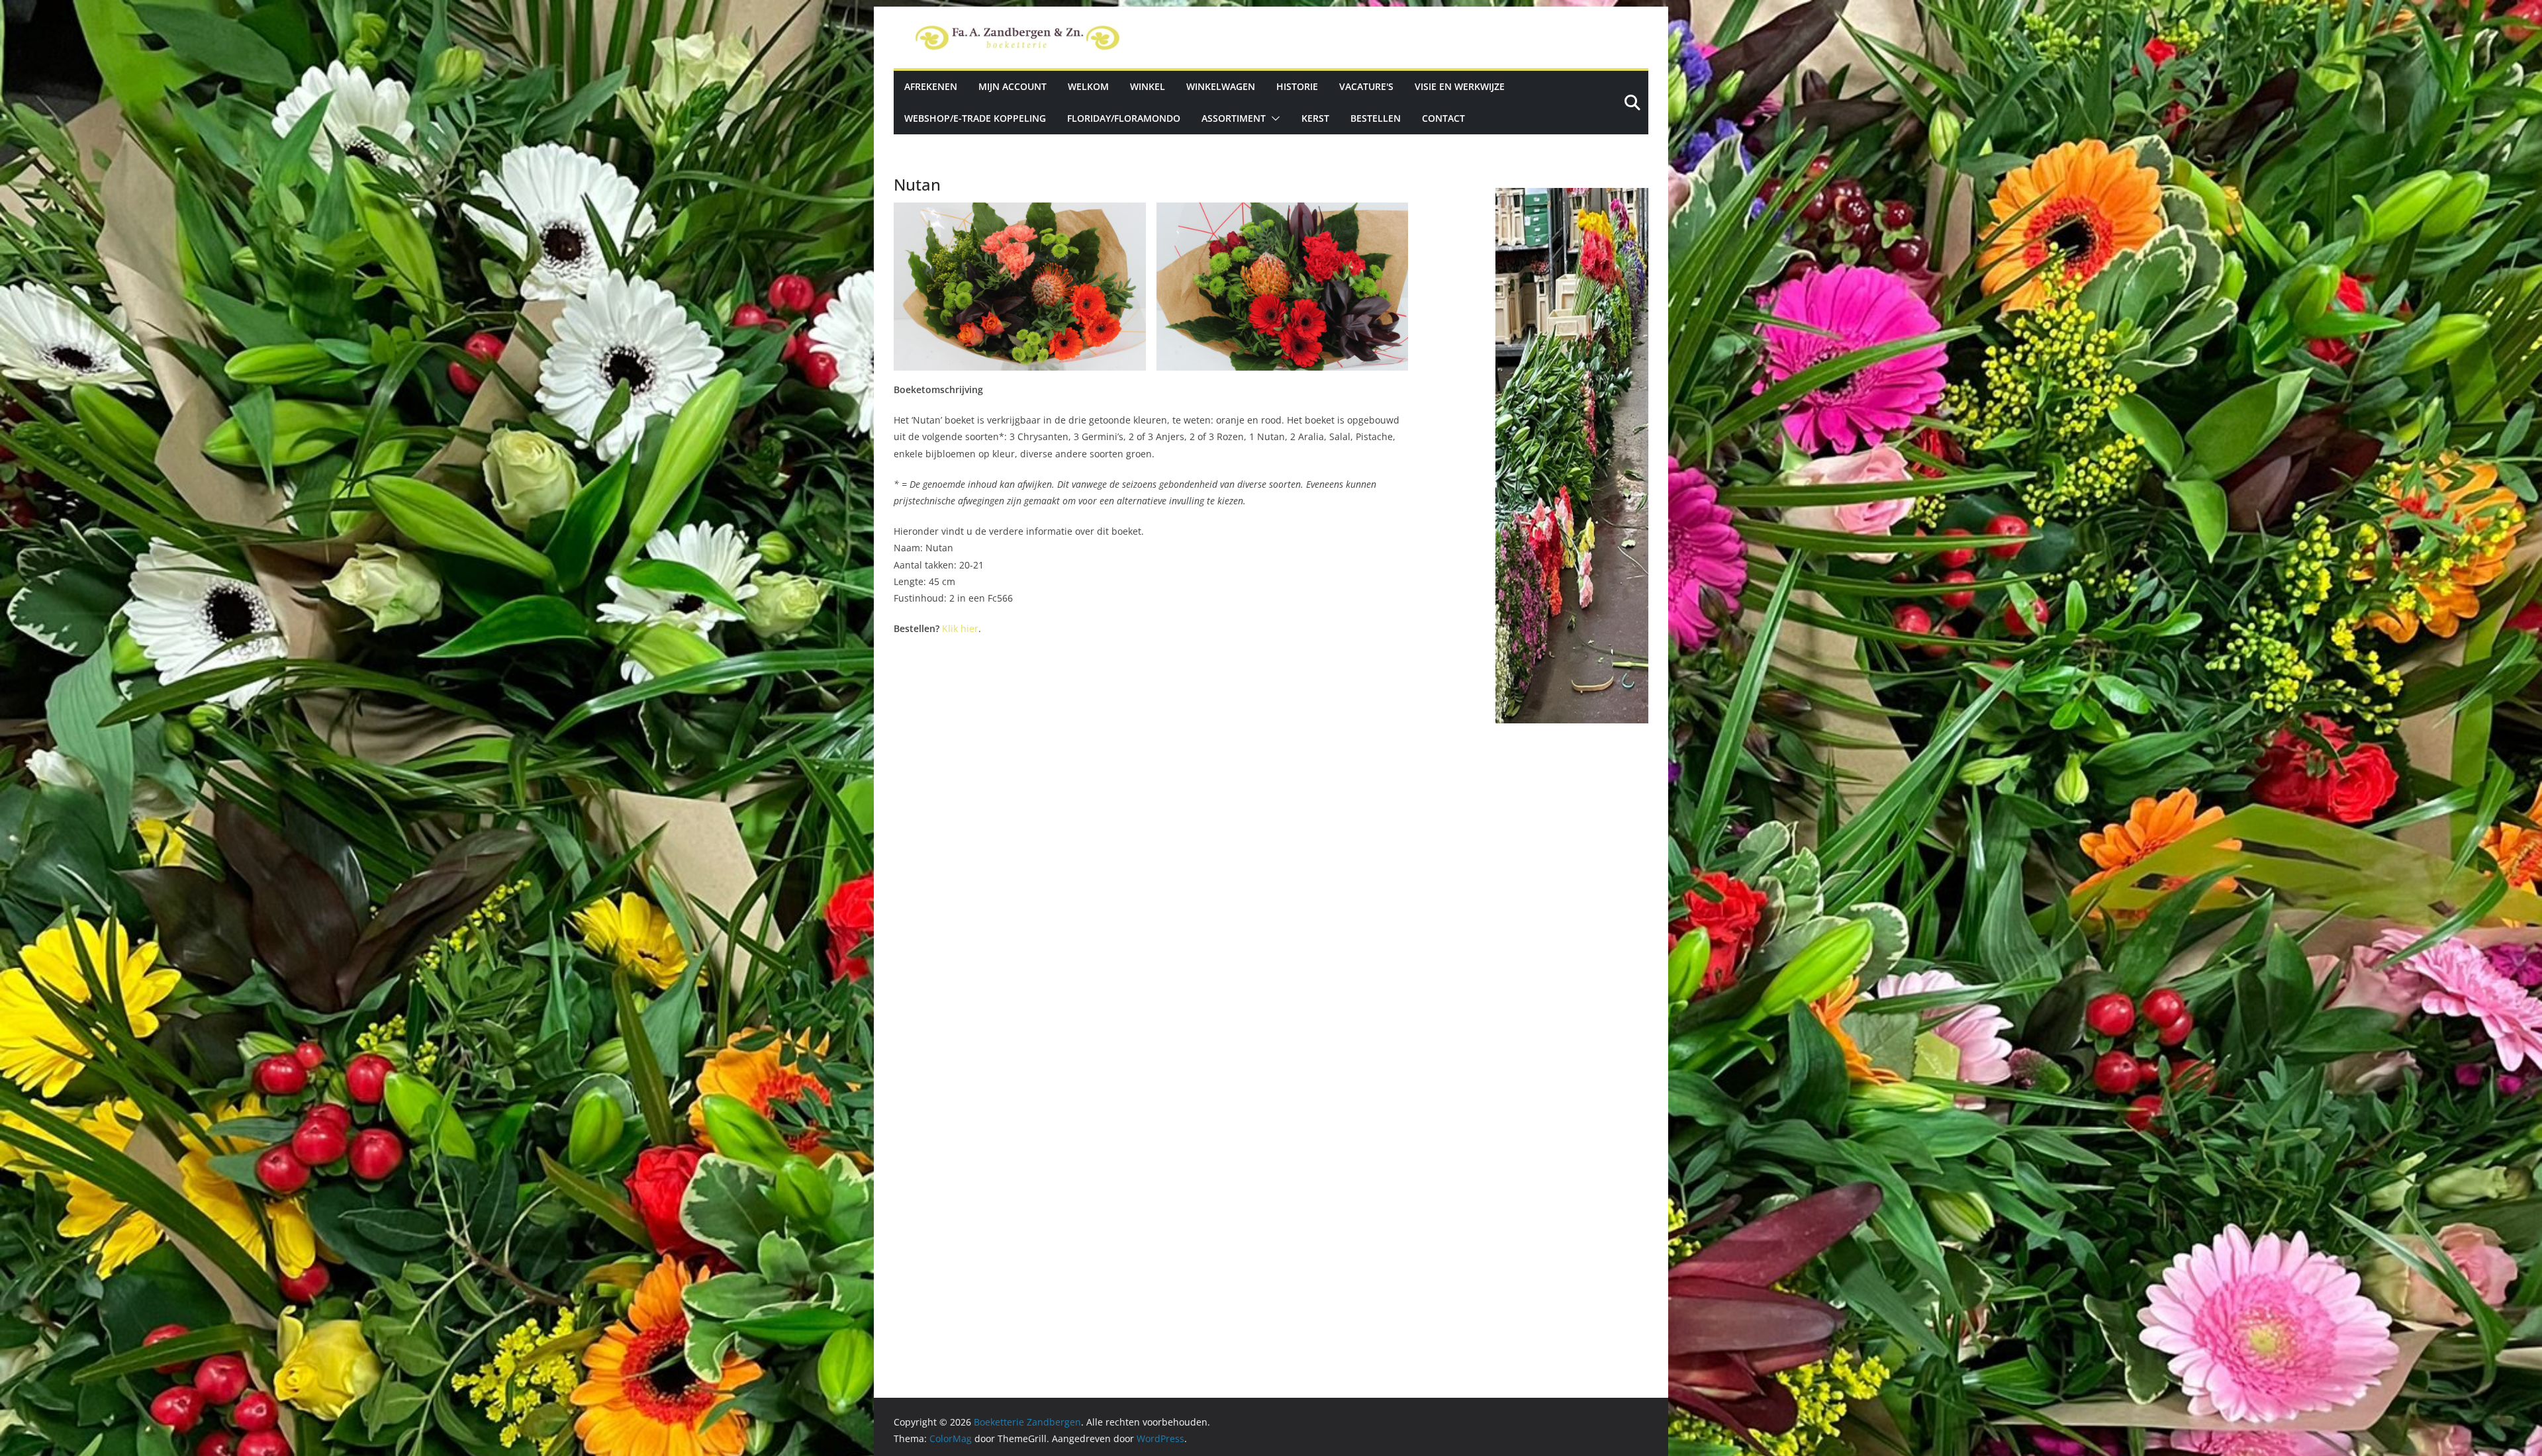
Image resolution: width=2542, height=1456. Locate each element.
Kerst (1315, 118)
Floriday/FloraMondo (1124, 118)
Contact (1443, 118)
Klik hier (960, 628)
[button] (1273, 118)
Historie (1297, 86)
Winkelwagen (1221, 86)
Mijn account (1012, 86)
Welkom (1088, 86)
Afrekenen (931, 86)
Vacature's (1366, 86)
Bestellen (1376, 118)
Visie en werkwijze (1460, 86)
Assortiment (1234, 118)
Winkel (1148, 86)
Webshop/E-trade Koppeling (975, 118)
